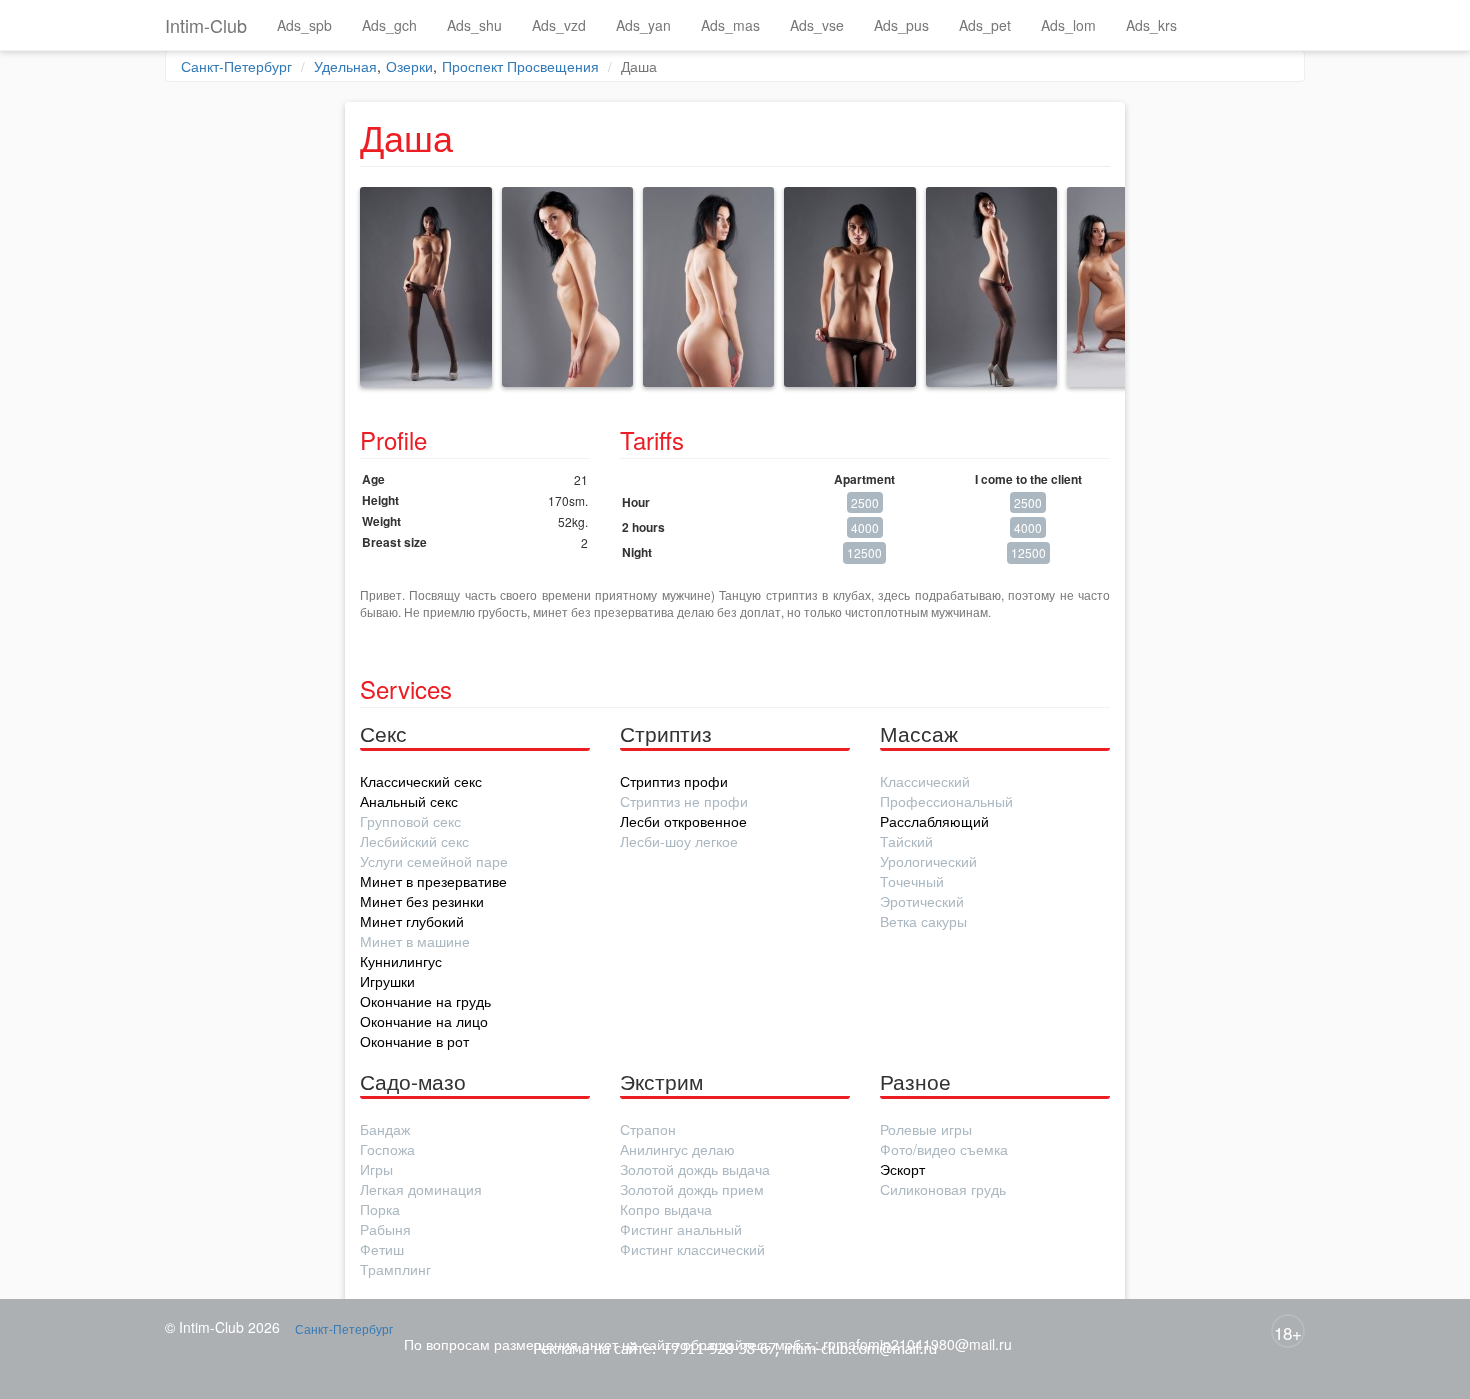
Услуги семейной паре (434, 861)
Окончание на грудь (425, 1001)
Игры (376, 1169)
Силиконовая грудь (943, 1189)
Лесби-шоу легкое (679, 841)
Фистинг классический (692, 1249)
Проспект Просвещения (520, 66)
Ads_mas (730, 25)
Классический (925, 781)
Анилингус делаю (677, 1149)
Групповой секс (410, 821)
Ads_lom (1068, 25)
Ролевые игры (926, 1129)
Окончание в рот (414, 1041)
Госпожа (387, 1149)
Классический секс (421, 781)
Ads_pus (901, 25)
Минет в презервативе (433, 881)
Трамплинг (395, 1269)
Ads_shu (474, 25)
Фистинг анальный (681, 1229)
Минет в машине (415, 941)
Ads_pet (985, 25)
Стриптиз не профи (684, 801)
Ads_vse (817, 25)
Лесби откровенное (683, 821)
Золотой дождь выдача (695, 1169)
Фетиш (382, 1249)
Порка (380, 1209)
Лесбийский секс (414, 841)
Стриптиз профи (674, 781)
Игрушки (387, 981)
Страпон (648, 1129)
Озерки (409, 66)
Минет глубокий (412, 921)
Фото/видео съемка (944, 1149)
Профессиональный (946, 801)
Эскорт (902, 1169)
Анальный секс (409, 801)
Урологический (928, 861)
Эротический (922, 901)
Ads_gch (389, 25)
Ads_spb (304, 25)
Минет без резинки (422, 901)
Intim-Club (206, 25)
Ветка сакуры (923, 921)
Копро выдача (666, 1209)
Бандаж (385, 1129)
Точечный (912, 881)
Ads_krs (1151, 25)
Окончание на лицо (424, 1021)
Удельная (345, 66)
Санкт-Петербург (236, 66)
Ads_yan (643, 25)
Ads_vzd (559, 25)
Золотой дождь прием (692, 1189)
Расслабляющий (934, 821)
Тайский (906, 841)
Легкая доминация (421, 1189)
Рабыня (385, 1229)
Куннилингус (401, 961)
